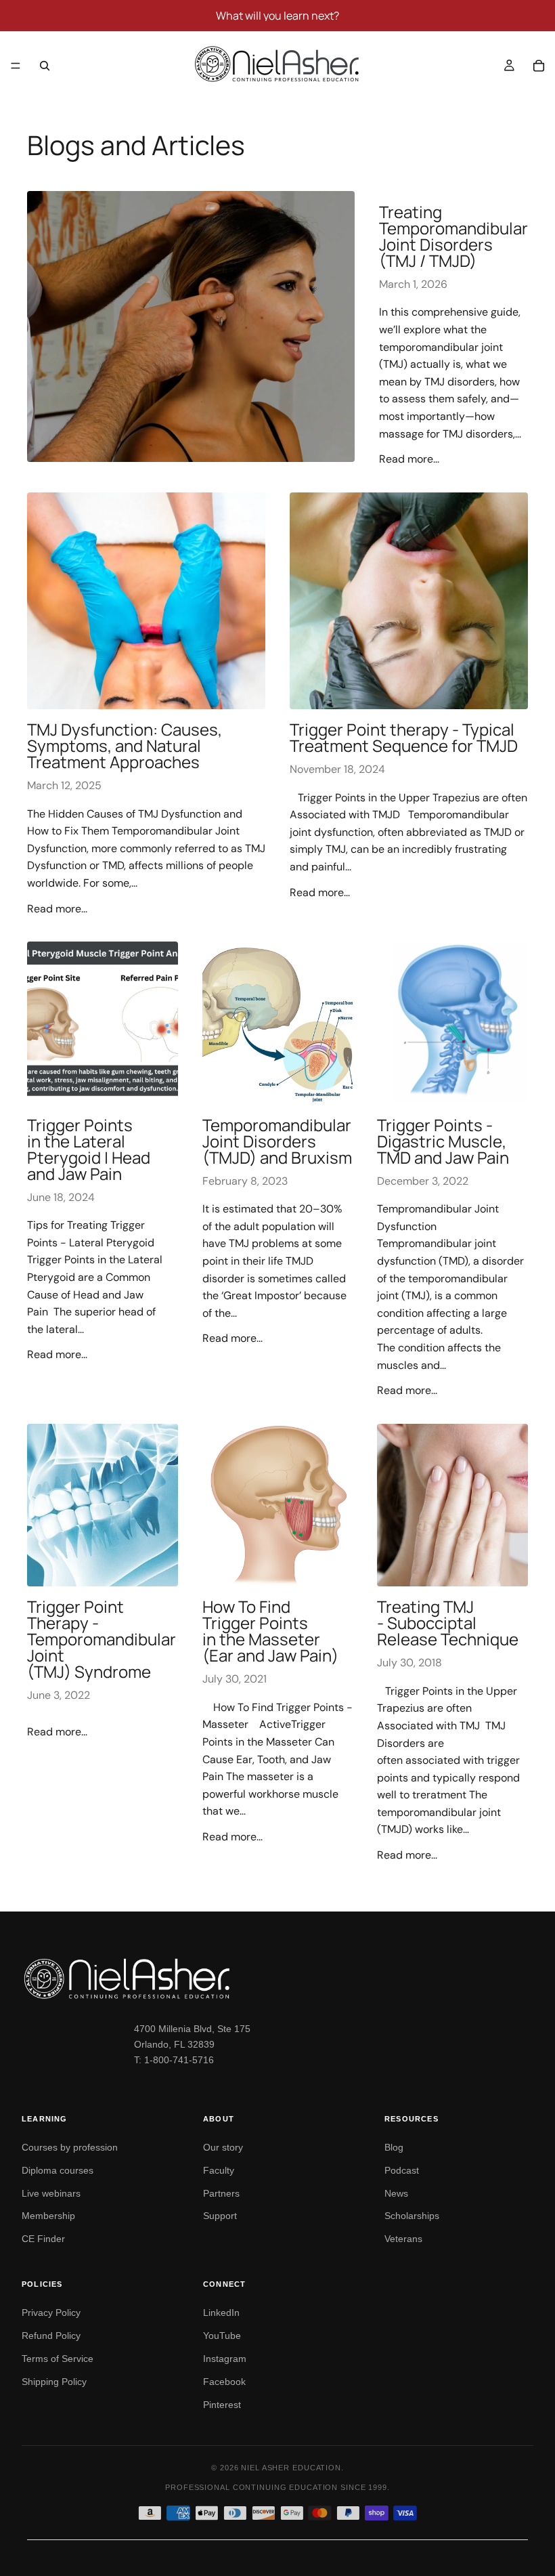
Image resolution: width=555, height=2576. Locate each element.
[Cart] (539, 66)
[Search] (45, 66)
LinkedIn (221, 2313)
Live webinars (51, 2193)
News (396, 2193)
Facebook (224, 2382)
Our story (223, 2147)
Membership (48, 2216)
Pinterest (222, 2405)
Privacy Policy (51, 2313)
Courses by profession (70, 2147)
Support (220, 2216)
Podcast (402, 2170)
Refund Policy (51, 2336)
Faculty (219, 2170)
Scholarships (412, 2216)
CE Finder (43, 2239)
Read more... (409, 459)
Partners (221, 2193)
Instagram (225, 2359)
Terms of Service (58, 2359)
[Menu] (16, 66)
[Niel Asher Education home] (277, 1979)
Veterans (403, 2239)
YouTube (222, 2336)
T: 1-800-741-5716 (174, 2060)
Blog (394, 2147)
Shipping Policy (54, 2382)
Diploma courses (58, 2170)
